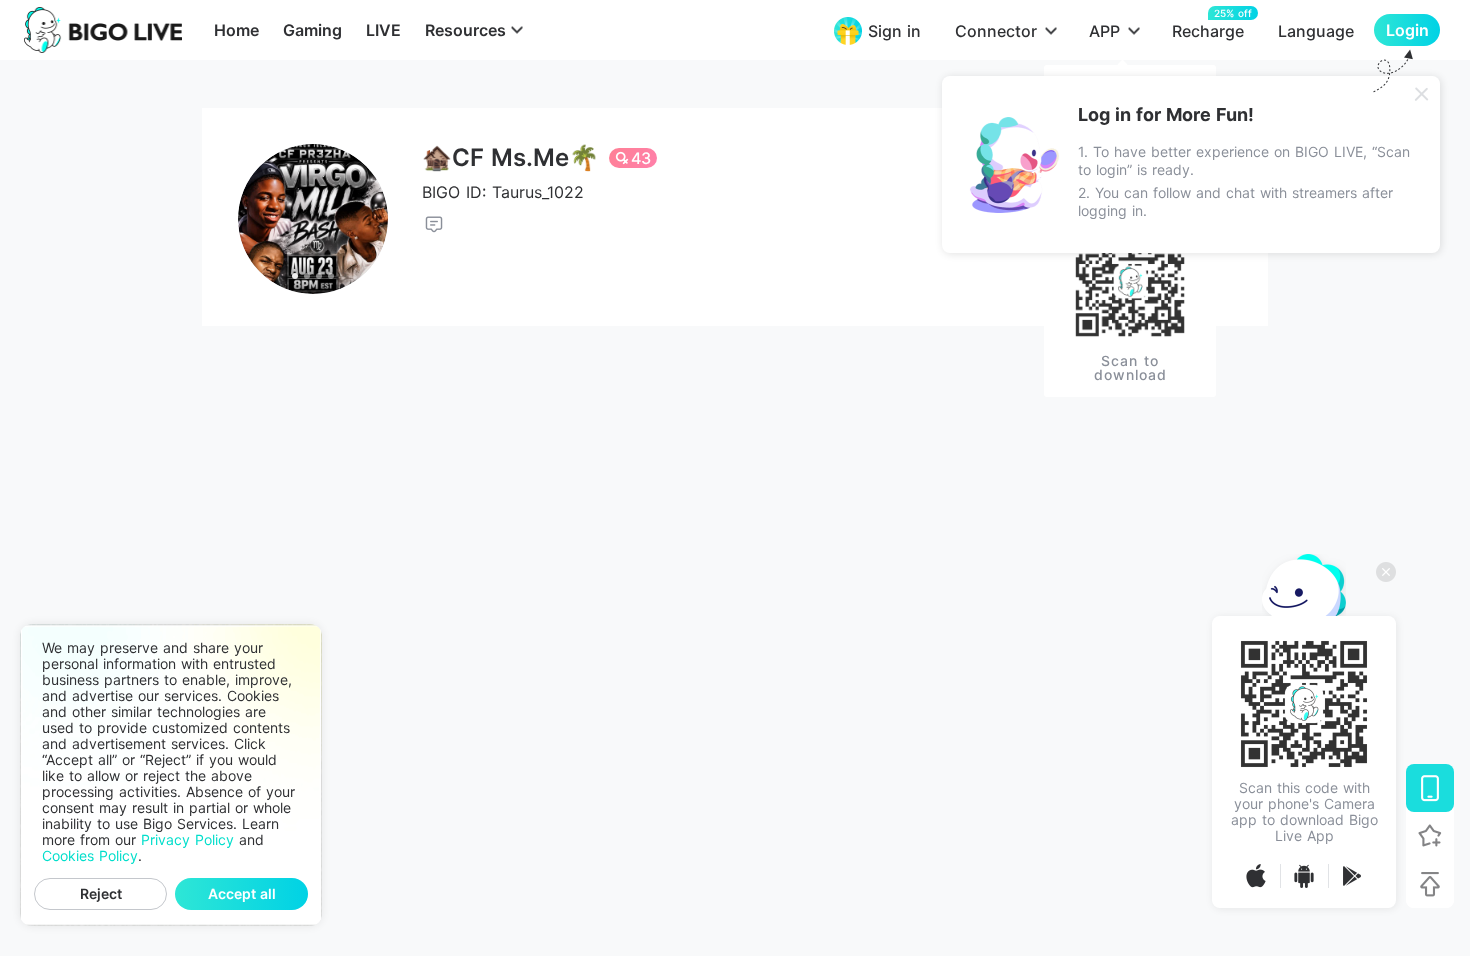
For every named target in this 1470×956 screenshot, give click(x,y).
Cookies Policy (90, 856)
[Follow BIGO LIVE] (1430, 836)
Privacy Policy (187, 840)
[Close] (1422, 94)
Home (236, 30)
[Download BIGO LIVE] (1430, 788)
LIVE (383, 30)
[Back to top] (1430, 884)
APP (1104, 31)
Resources (465, 30)
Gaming (312, 30)
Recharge (1208, 30)
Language (1316, 31)
